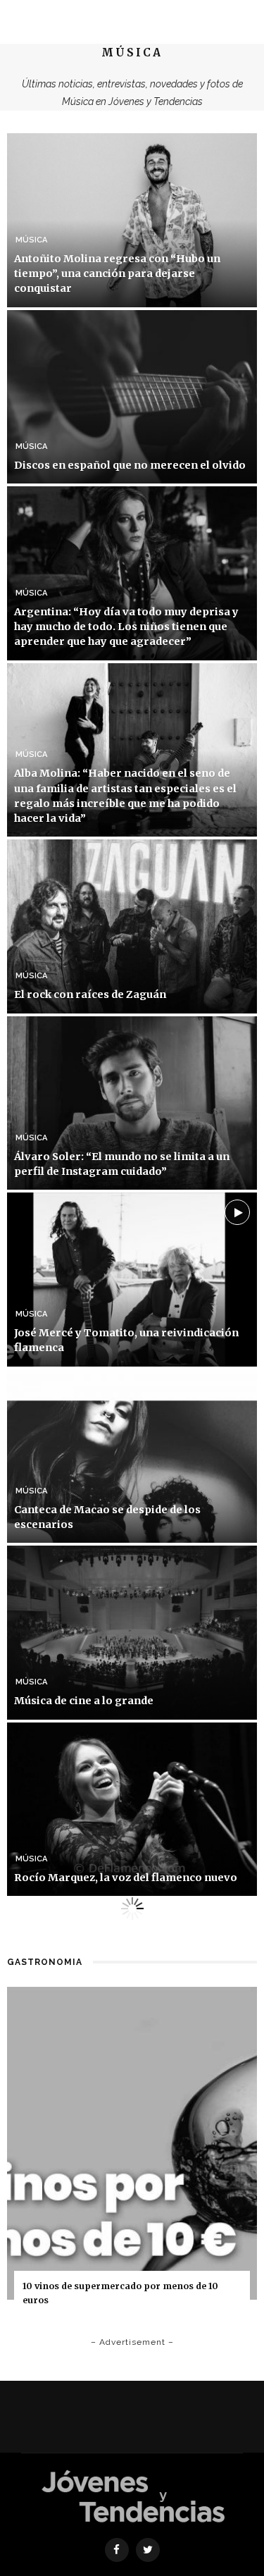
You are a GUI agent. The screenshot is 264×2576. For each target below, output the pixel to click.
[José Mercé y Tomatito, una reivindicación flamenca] (132, 1279)
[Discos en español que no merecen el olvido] (132, 396)
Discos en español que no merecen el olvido (130, 465)
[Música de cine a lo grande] (132, 1632)
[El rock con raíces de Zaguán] (132, 925)
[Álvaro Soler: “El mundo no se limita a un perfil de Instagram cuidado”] (132, 1102)
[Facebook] (117, 2550)
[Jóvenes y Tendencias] (132, 2495)
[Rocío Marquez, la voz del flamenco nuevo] (132, 1808)
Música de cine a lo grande (84, 1701)
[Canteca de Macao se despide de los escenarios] (132, 1455)
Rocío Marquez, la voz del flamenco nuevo (126, 1878)
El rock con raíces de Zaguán (90, 994)
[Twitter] (148, 2550)
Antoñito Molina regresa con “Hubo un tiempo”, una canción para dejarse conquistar (117, 273)
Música (31, 240)
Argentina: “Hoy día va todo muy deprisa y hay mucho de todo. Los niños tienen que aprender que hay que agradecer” (126, 627)
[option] (132, 2156)
